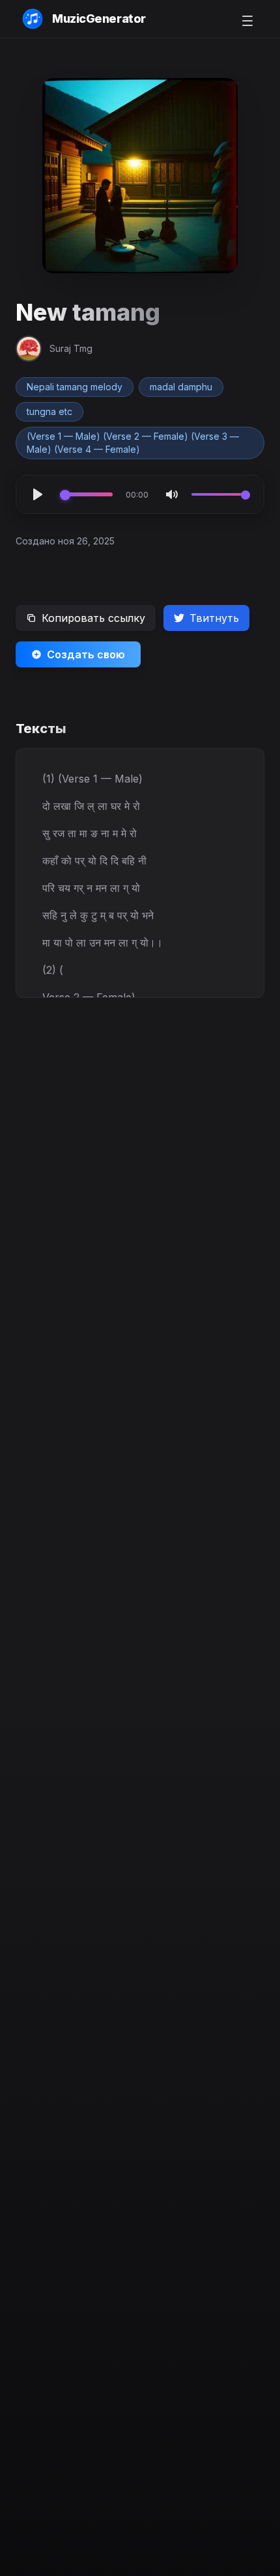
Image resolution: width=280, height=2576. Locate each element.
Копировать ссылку (93, 618)
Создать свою (86, 654)
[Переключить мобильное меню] (247, 21)
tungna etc (49, 411)
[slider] (86, 494)
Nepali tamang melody (75, 387)
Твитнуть (214, 618)
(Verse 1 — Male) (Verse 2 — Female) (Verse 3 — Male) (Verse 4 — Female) (133, 443)
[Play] (38, 494)
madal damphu (181, 387)
